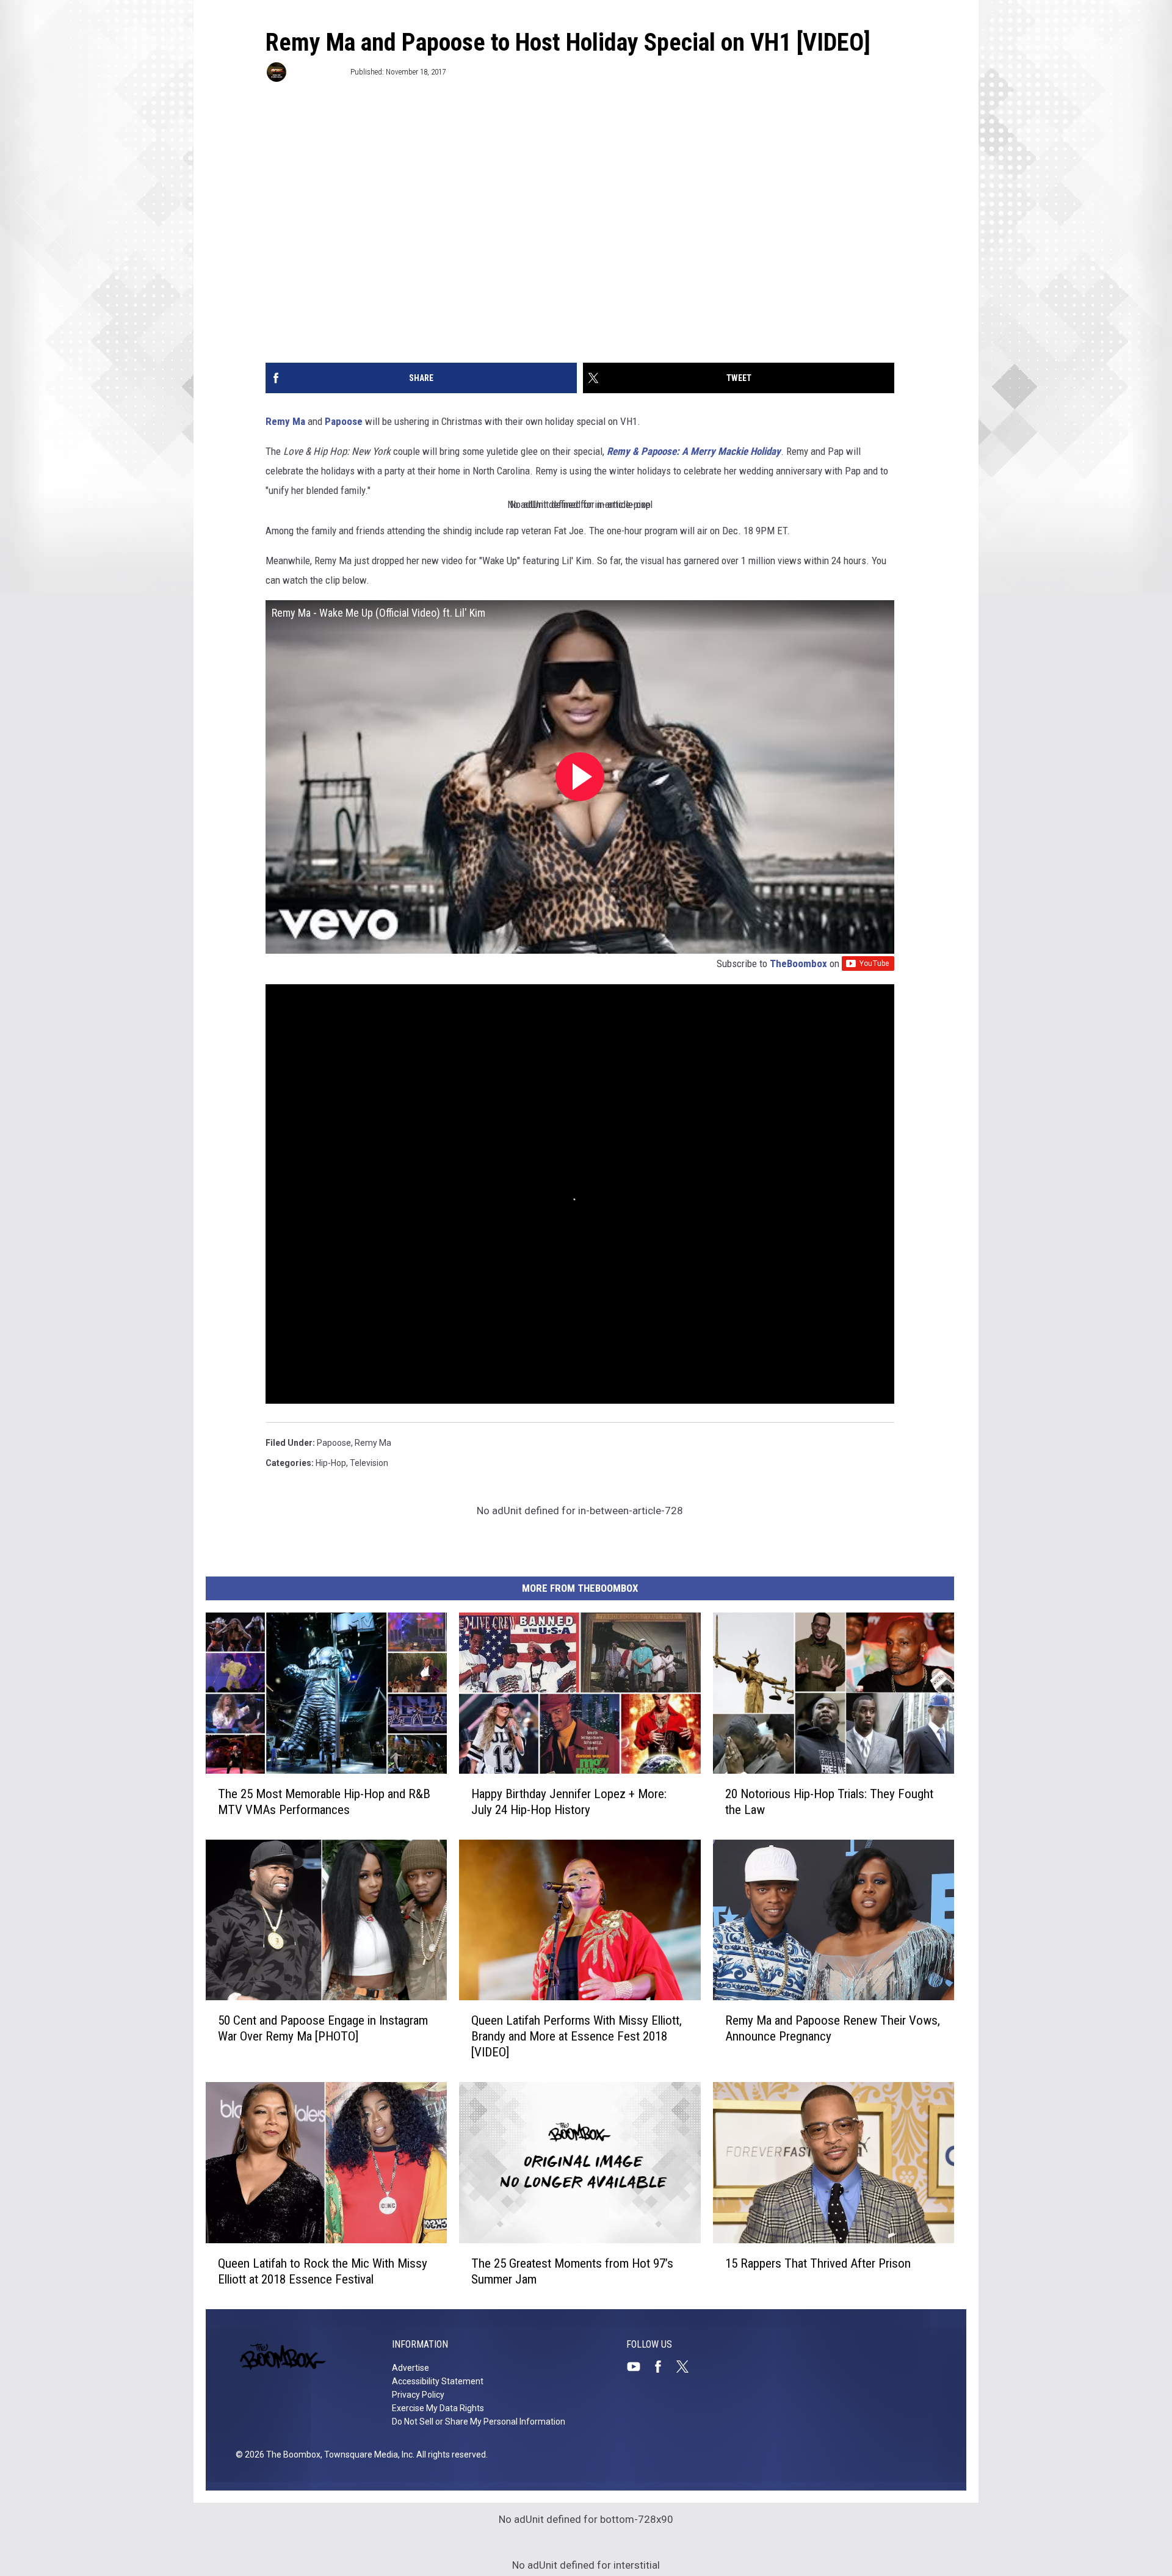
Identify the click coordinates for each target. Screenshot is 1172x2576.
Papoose (344, 421)
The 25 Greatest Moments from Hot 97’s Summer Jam (572, 2271)
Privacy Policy (418, 2395)
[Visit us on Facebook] (663, 2367)
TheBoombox (798, 963)
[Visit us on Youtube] (638, 2367)
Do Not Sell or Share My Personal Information (479, 2422)
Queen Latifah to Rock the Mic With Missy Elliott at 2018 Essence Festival (323, 2271)
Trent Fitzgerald (317, 72)
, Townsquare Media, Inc (367, 2454)
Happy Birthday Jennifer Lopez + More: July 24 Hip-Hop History (569, 1802)
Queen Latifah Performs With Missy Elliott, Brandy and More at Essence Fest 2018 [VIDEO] (577, 2036)
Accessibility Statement (438, 2381)
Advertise (411, 2368)
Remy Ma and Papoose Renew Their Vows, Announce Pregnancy (833, 2028)
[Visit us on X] (687, 2367)
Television (369, 1463)
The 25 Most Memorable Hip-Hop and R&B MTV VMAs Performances (324, 1802)
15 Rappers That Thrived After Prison (818, 2263)
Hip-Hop (331, 1463)
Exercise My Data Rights (438, 2408)
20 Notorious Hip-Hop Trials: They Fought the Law (829, 1802)
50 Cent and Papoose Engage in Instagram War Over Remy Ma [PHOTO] (323, 2028)
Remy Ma (285, 421)
